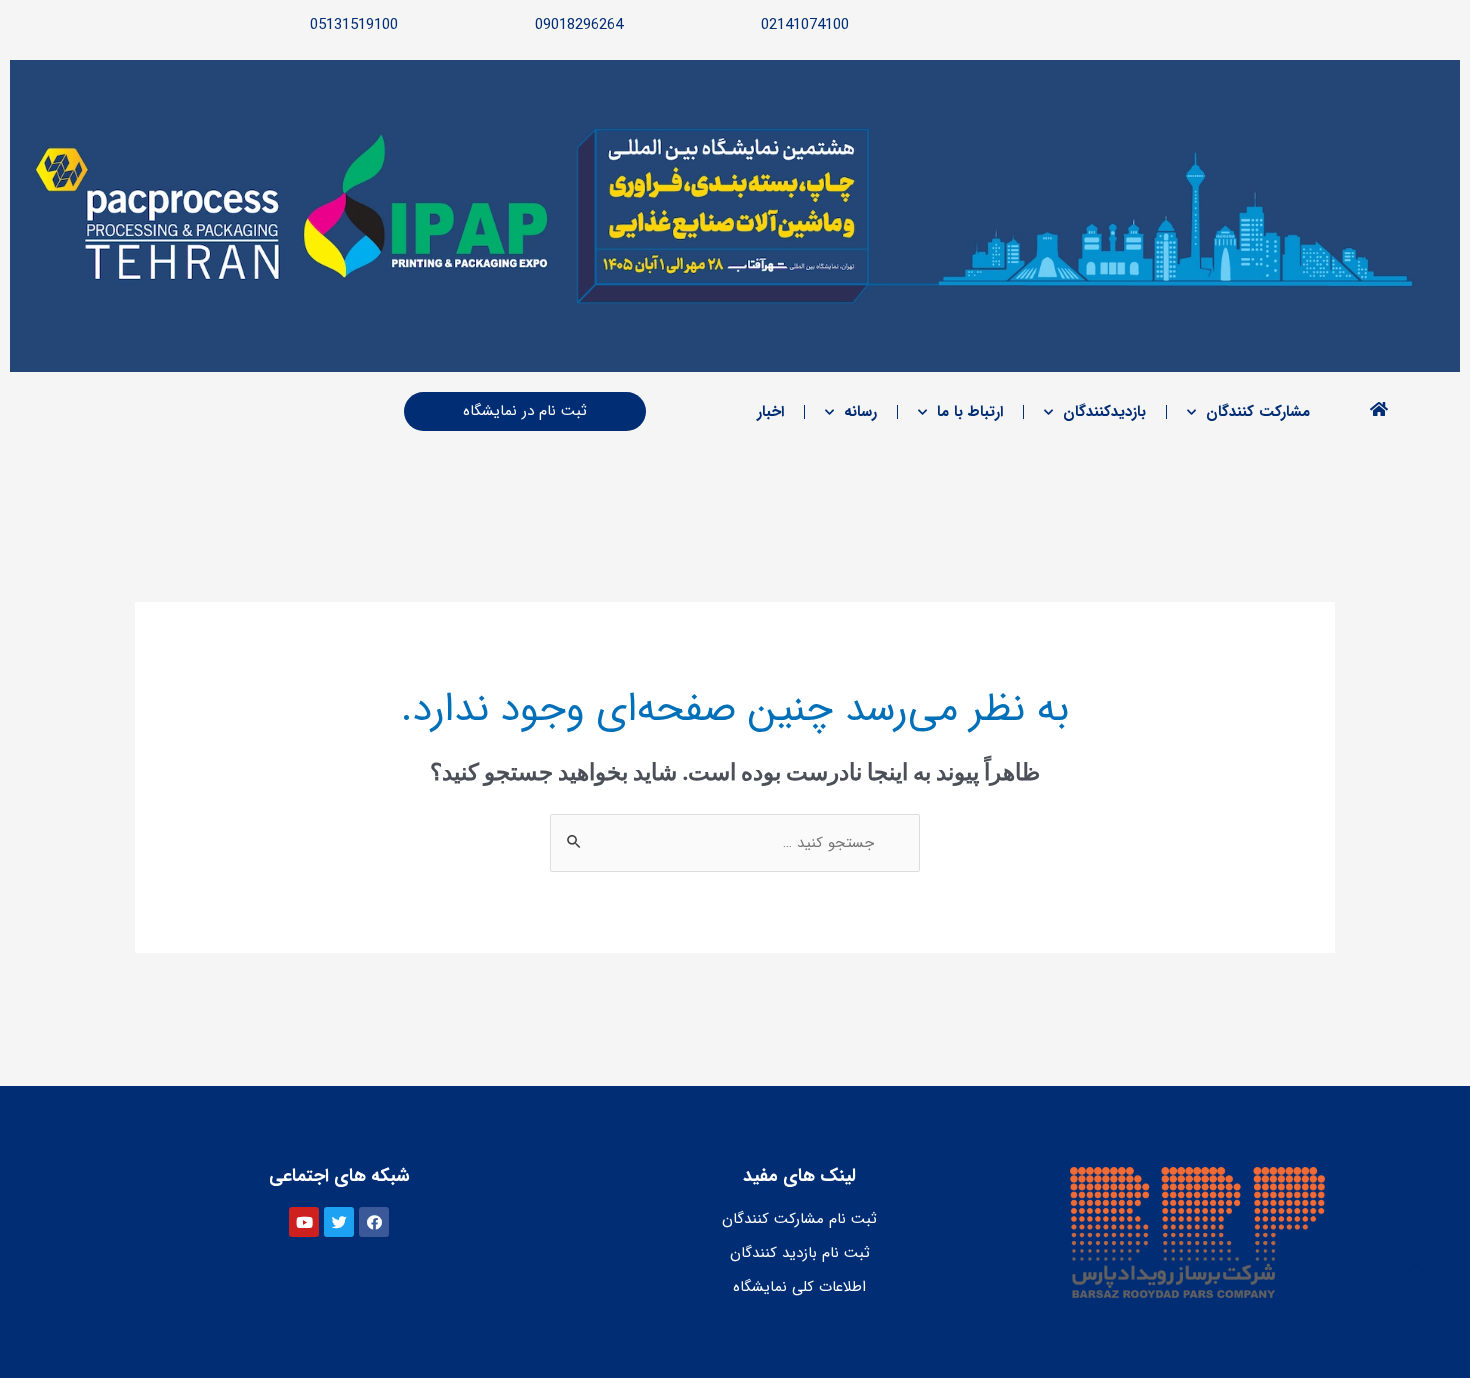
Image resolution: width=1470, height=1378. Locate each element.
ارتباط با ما (970, 412)
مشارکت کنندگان (1258, 412)
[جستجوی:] (735, 843)
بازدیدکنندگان (1104, 412)
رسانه (860, 412)
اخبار (770, 412)
